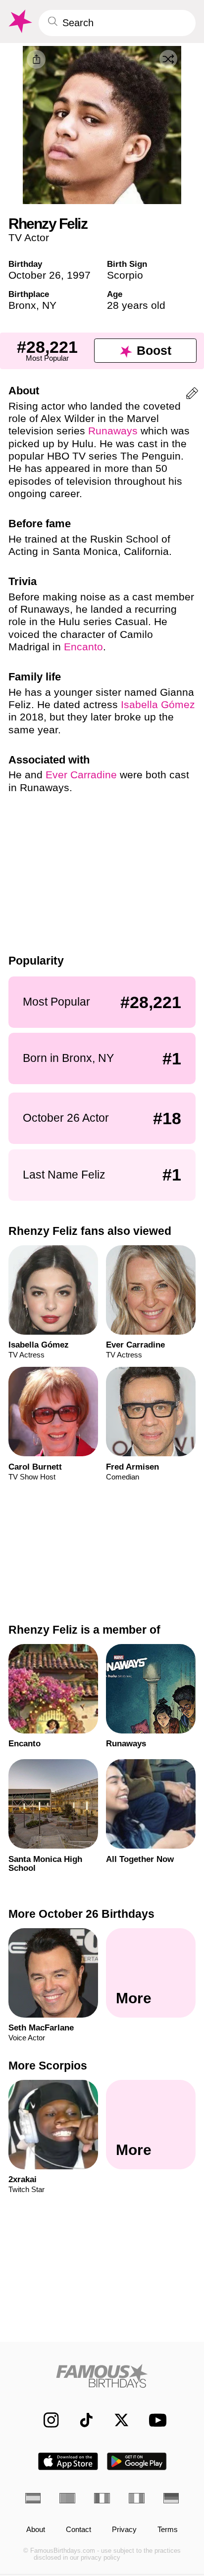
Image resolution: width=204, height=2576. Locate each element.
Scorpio (125, 275)
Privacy (124, 2530)
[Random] (168, 59)
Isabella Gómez (158, 704)
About (36, 2530)
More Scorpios (48, 2066)
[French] (102, 2498)
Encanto (83, 647)
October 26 (35, 275)
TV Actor (29, 237)
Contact (78, 2530)
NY (49, 305)
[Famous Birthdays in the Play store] (137, 2461)
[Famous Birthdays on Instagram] (46, 2420)
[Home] (102, 2376)
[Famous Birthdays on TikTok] (81, 2420)
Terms (168, 2530)
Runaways (113, 431)
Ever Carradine (81, 775)
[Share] (36, 59)
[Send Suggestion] (192, 395)
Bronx (22, 305)
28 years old (136, 305)
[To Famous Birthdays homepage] (19, 21)
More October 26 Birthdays (81, 1914)
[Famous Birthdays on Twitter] (116, 2420)
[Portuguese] (67, 2498)
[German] (171, 2498)
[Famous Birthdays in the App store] (68, 2461)
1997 (79, 275)
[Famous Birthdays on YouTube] (155, 2420)
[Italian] (137, 2498)
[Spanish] (33, 2498)
